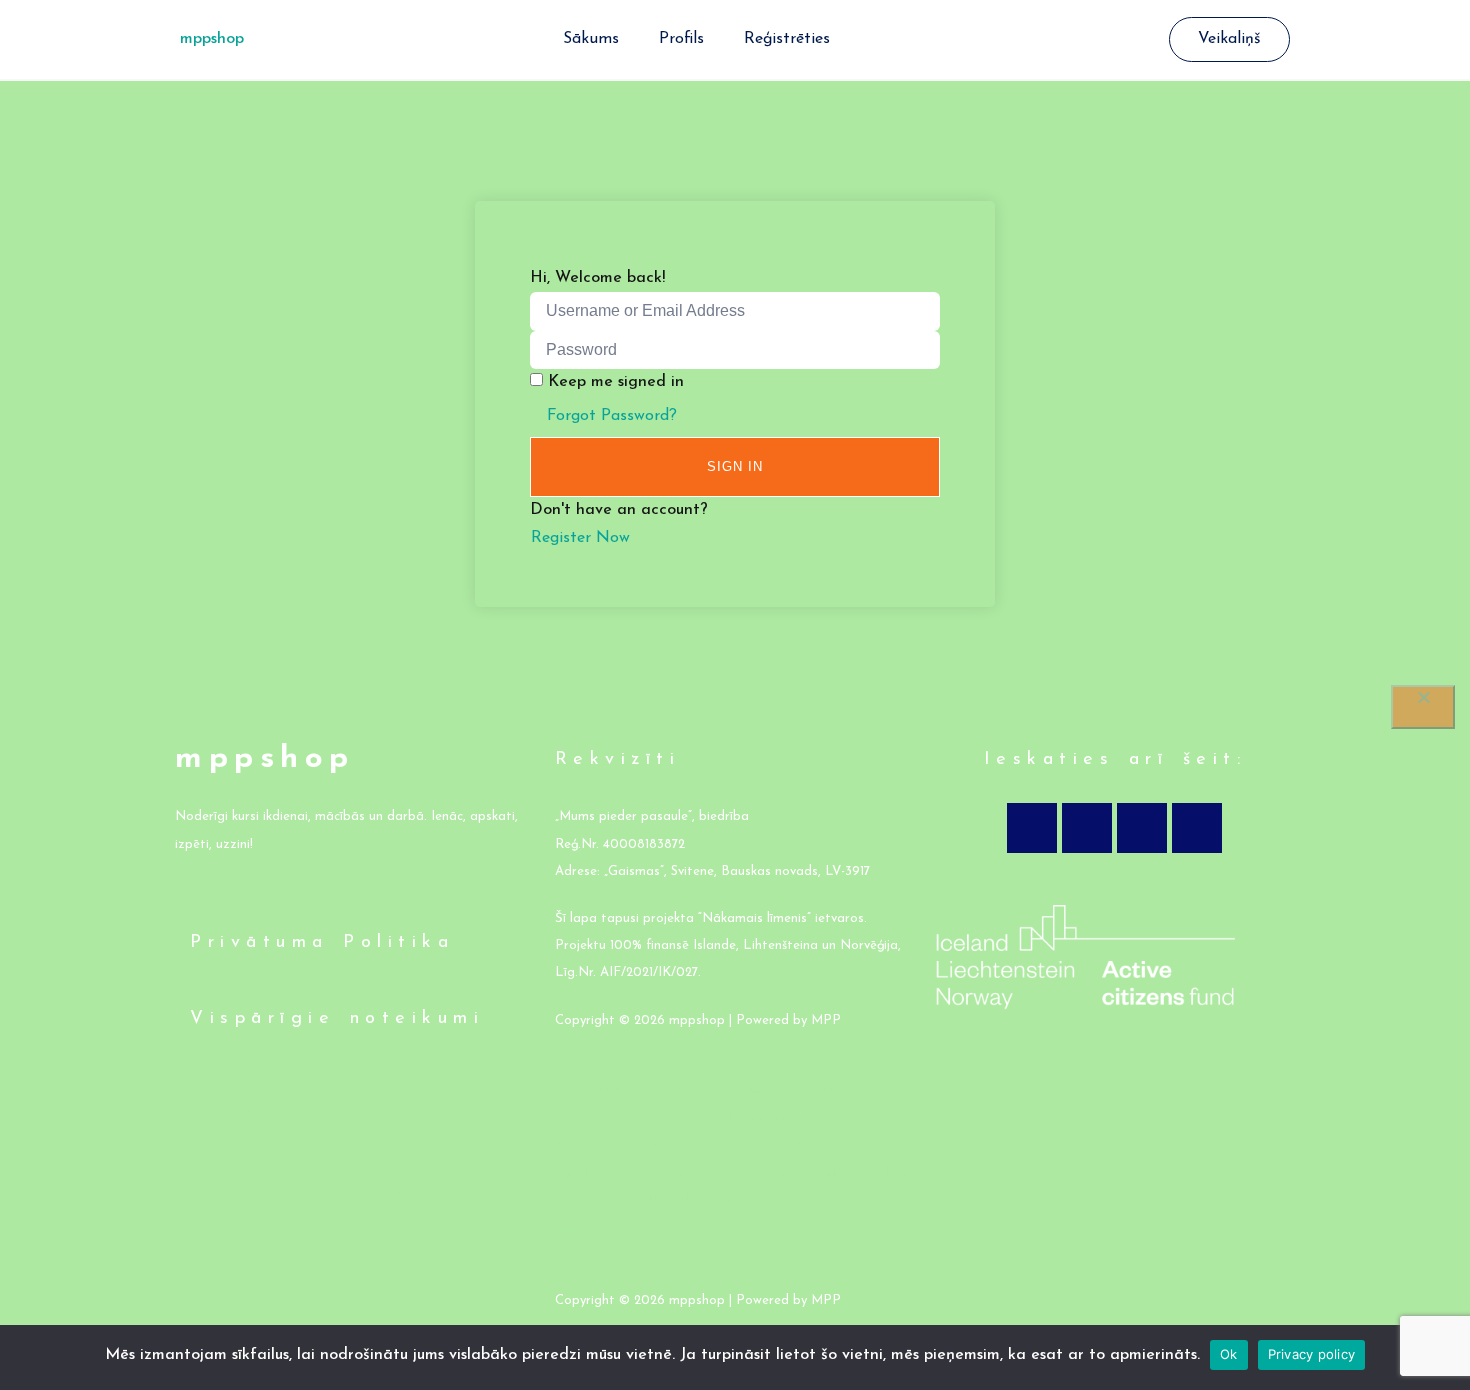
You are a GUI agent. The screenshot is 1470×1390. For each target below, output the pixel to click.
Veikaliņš (1229, 39)
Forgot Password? (612, 416)
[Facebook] (1032, 828)
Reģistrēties (787, 39)
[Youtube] (1142, 828)
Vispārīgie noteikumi (337, 1019)
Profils (681, 39)
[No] (1423, 707)
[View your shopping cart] (1158, 40)
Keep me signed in (616, 382)
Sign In (735, 466)
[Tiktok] (1197, 828)
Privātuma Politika (322, 943)
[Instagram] (1087, 828)
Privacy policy (1312, 1354)
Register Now (580, 538)
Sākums (591, 39)
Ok (1229, 1354)
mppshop (212, 39)
